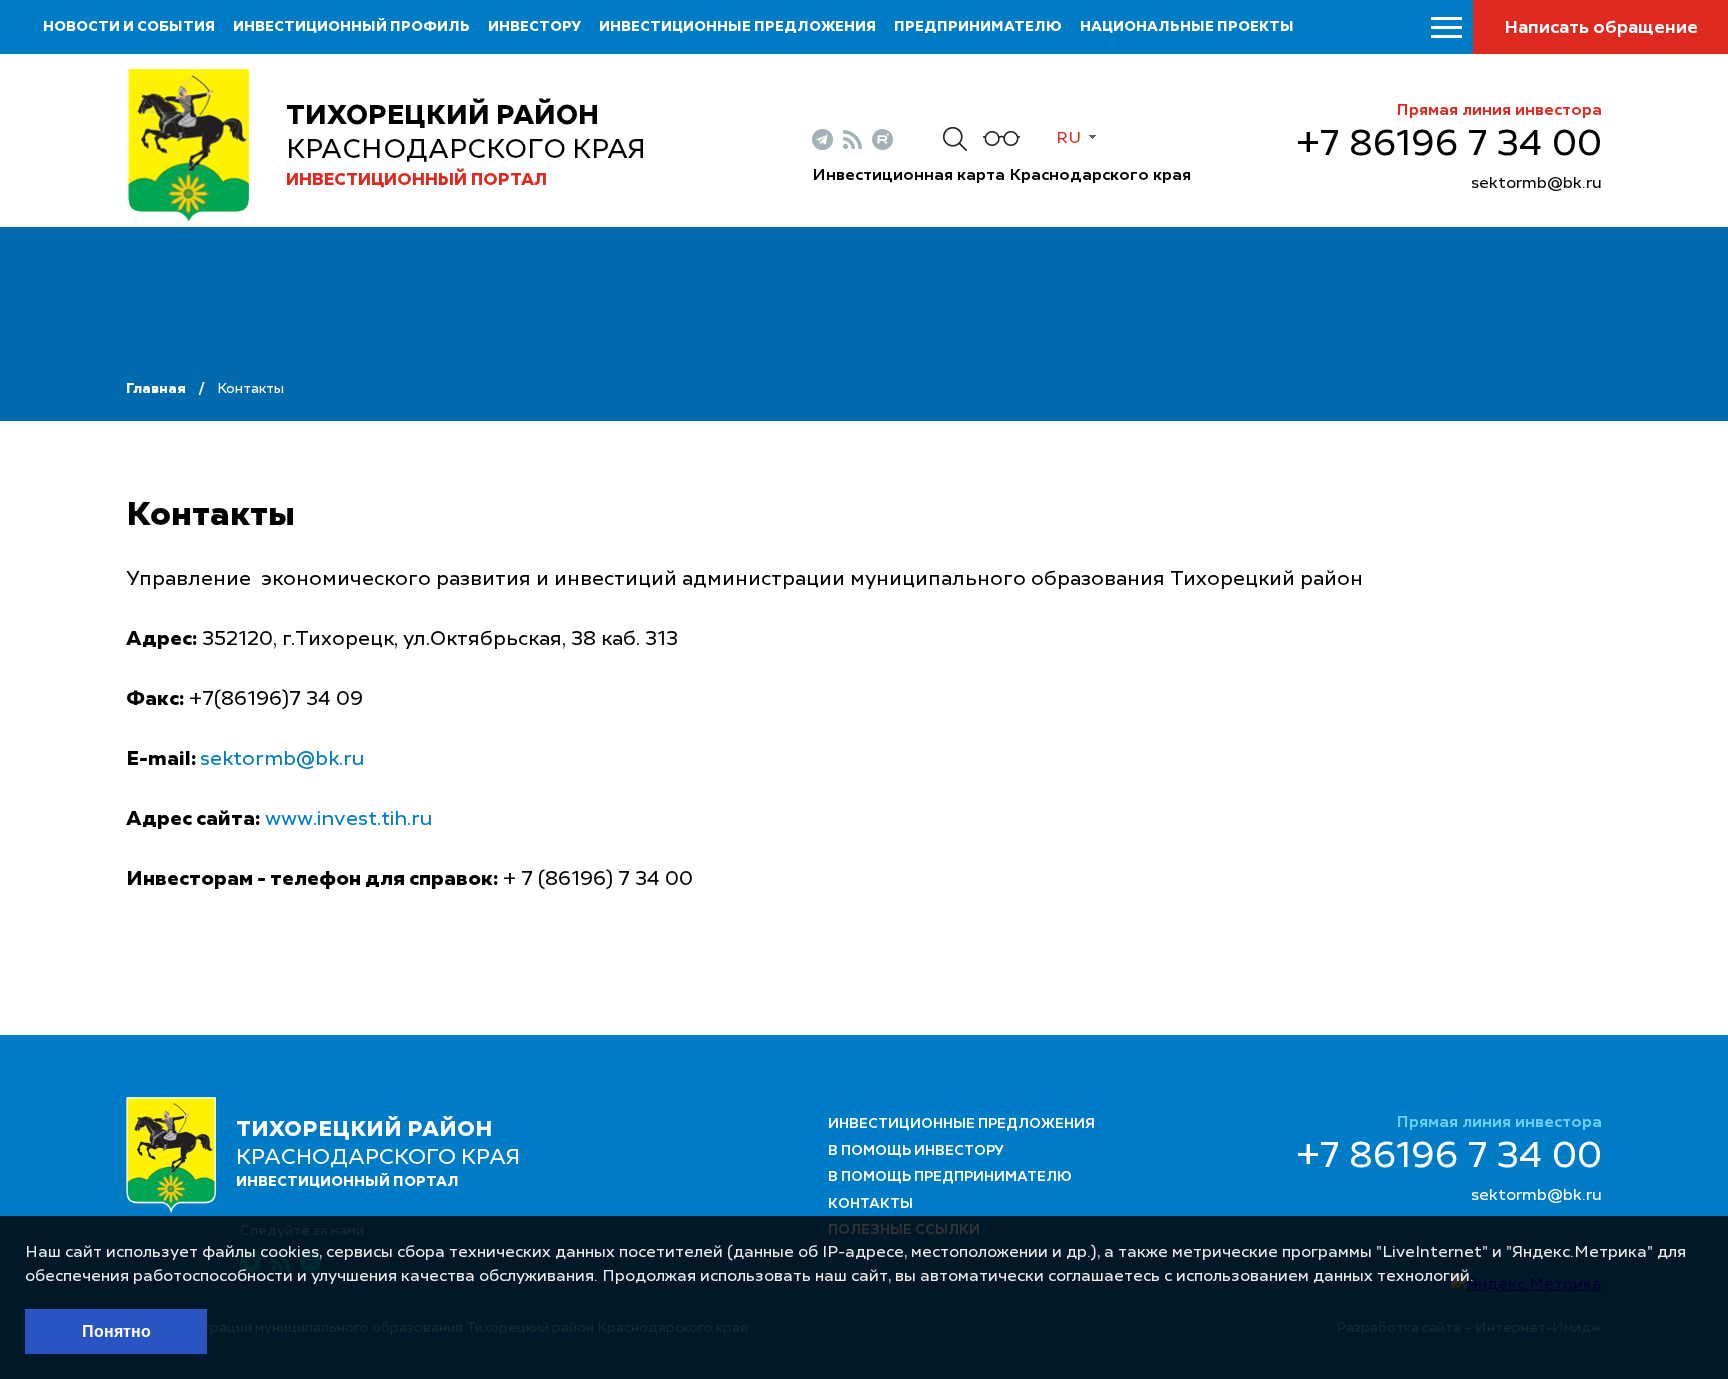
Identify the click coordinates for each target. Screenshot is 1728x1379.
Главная (156, 389)
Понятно (116, 1331)
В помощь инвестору (916, 1151)
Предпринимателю (978, 27)
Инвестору (534, 27)
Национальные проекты (1187, 27)
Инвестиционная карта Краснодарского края (1001, 176)
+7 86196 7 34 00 (1449, 145)
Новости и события (129, 27)
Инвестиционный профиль (351, 27)
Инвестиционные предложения (737, 27)
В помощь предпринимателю (950, 1177)
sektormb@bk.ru (1536, 184)
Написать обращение (1601, 28)
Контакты (870, 1204)
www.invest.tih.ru (349, 820)
